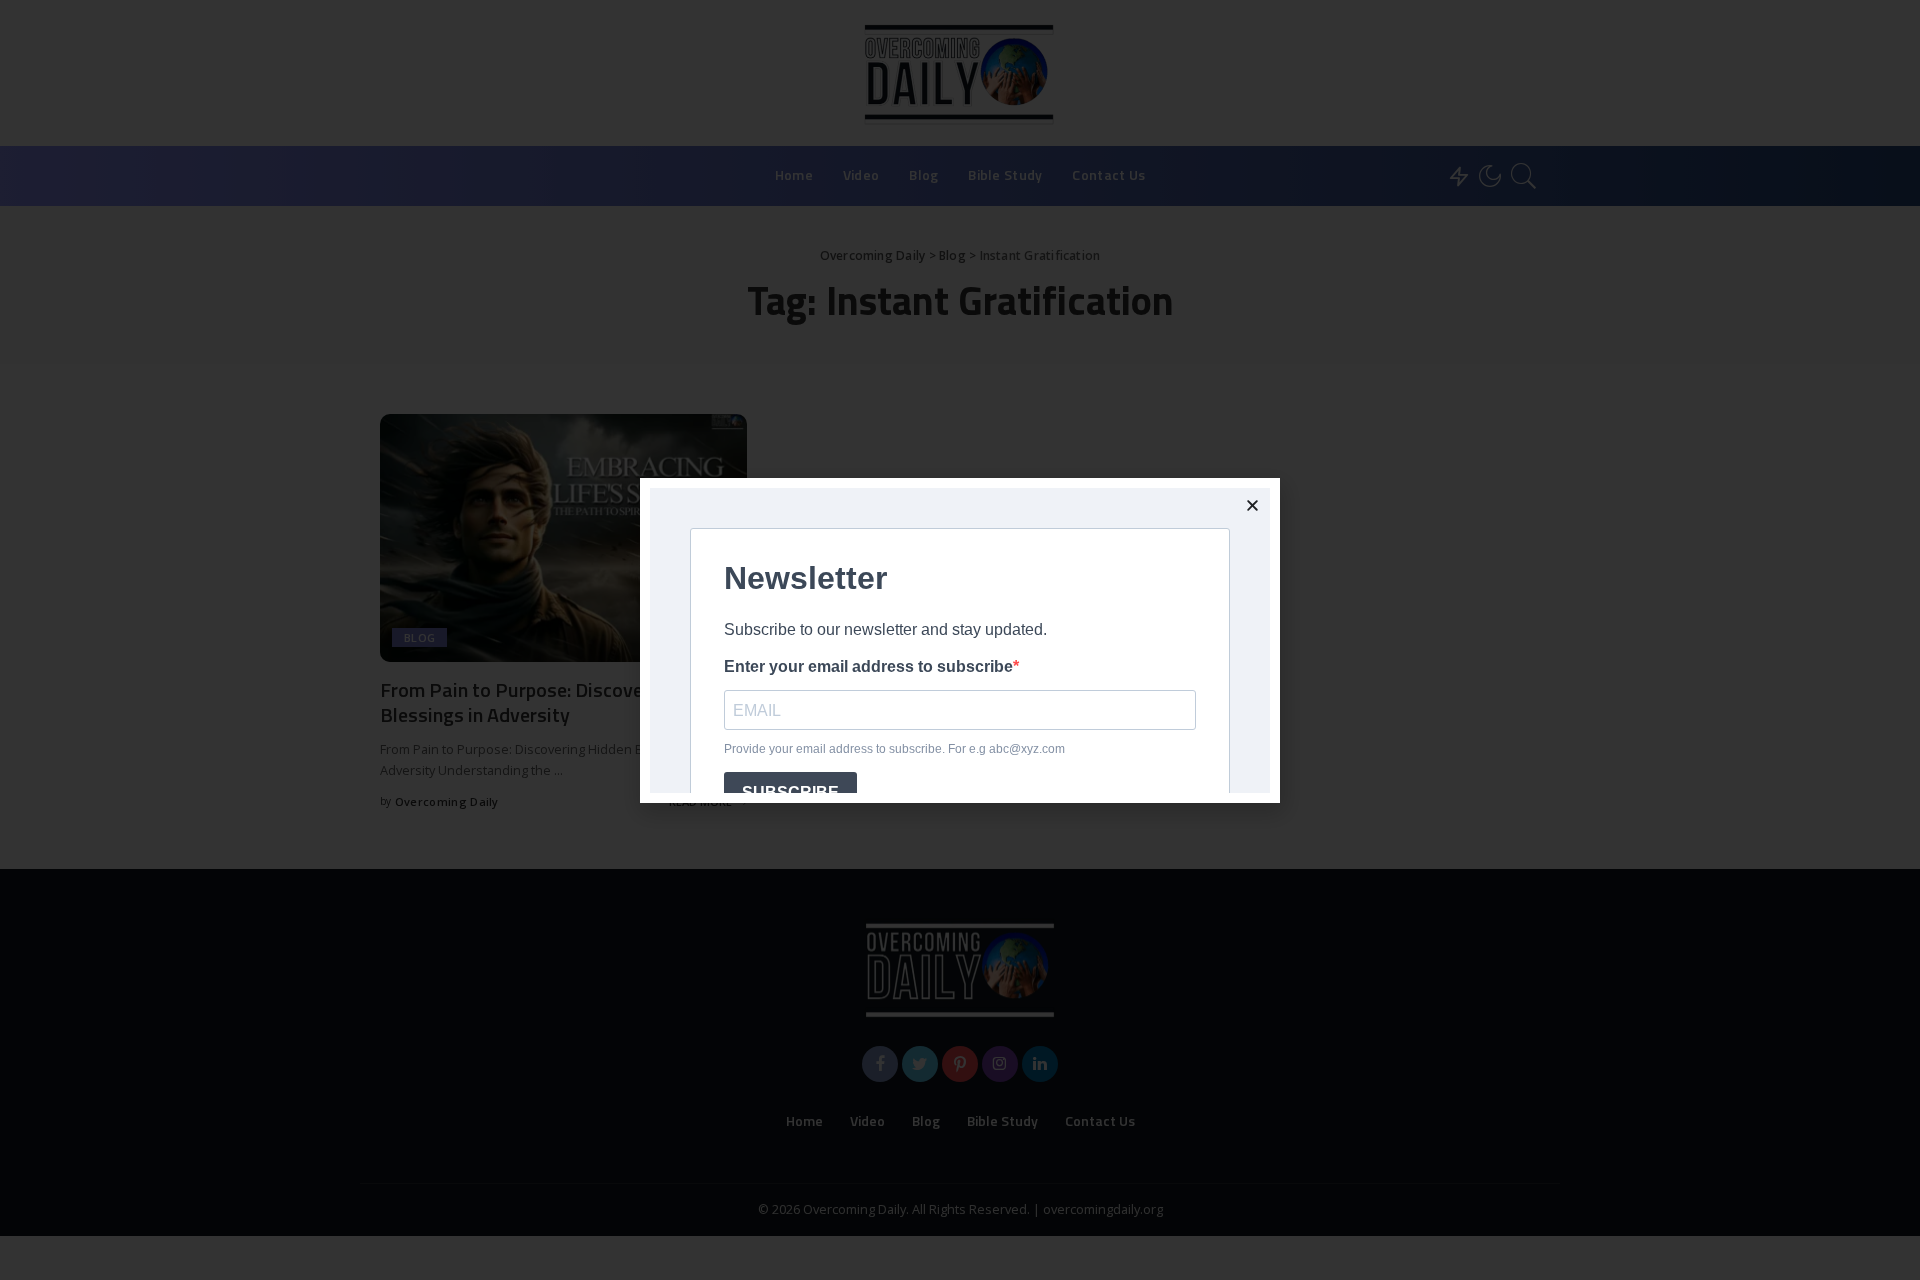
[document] (960, 640)
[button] (1252, 505)
